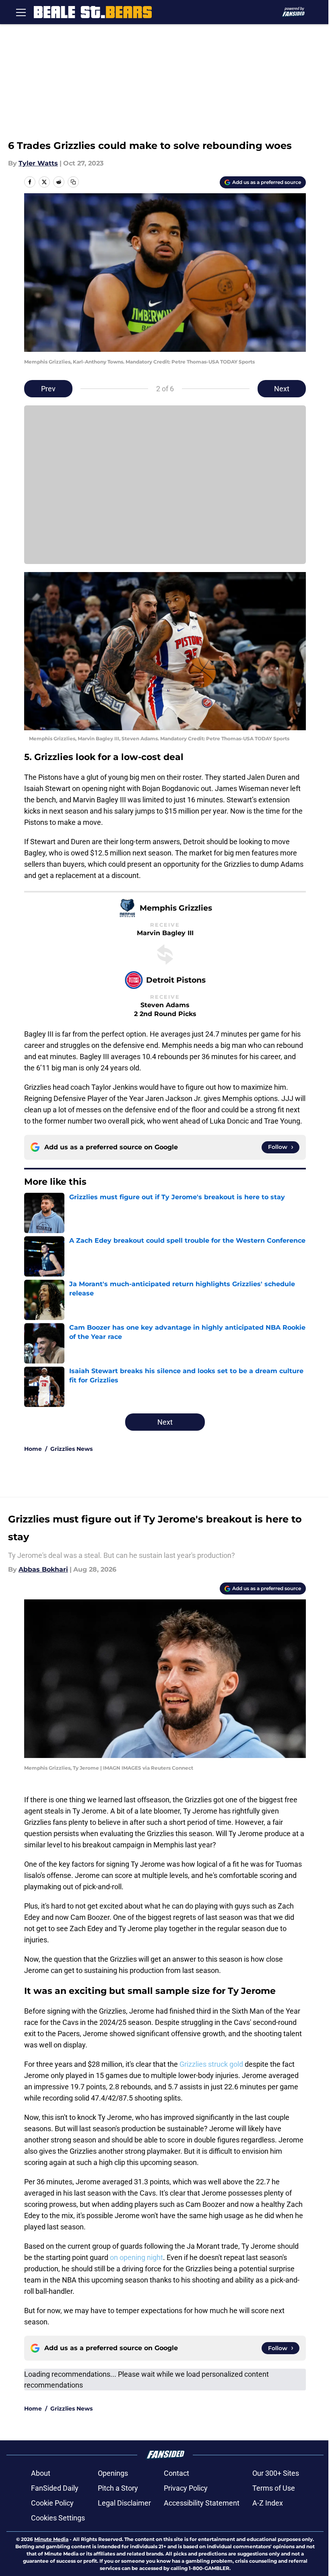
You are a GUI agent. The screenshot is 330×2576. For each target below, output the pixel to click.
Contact (176, 2473)
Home (33, 1449)
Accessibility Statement (202, 2503)
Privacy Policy (186, 2488)
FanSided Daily (55, 2488)
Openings (113, 2473)
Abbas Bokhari (43, 1569)
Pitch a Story (118, 2488)
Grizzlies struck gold (211, 2064)
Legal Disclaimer (124, 2503)
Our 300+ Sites (276, 2473)
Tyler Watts (38, 163)
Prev (48, 389)
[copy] (73, 182)
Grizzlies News (71, 1449)
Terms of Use (274, 2488)
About (41, 2473)
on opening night (136, 2257)
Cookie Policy (52, 2503)
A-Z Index (268, 2503)
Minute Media (51, 2539)
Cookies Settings (58, 2518)
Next (282, 389)
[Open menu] (21, 12)
